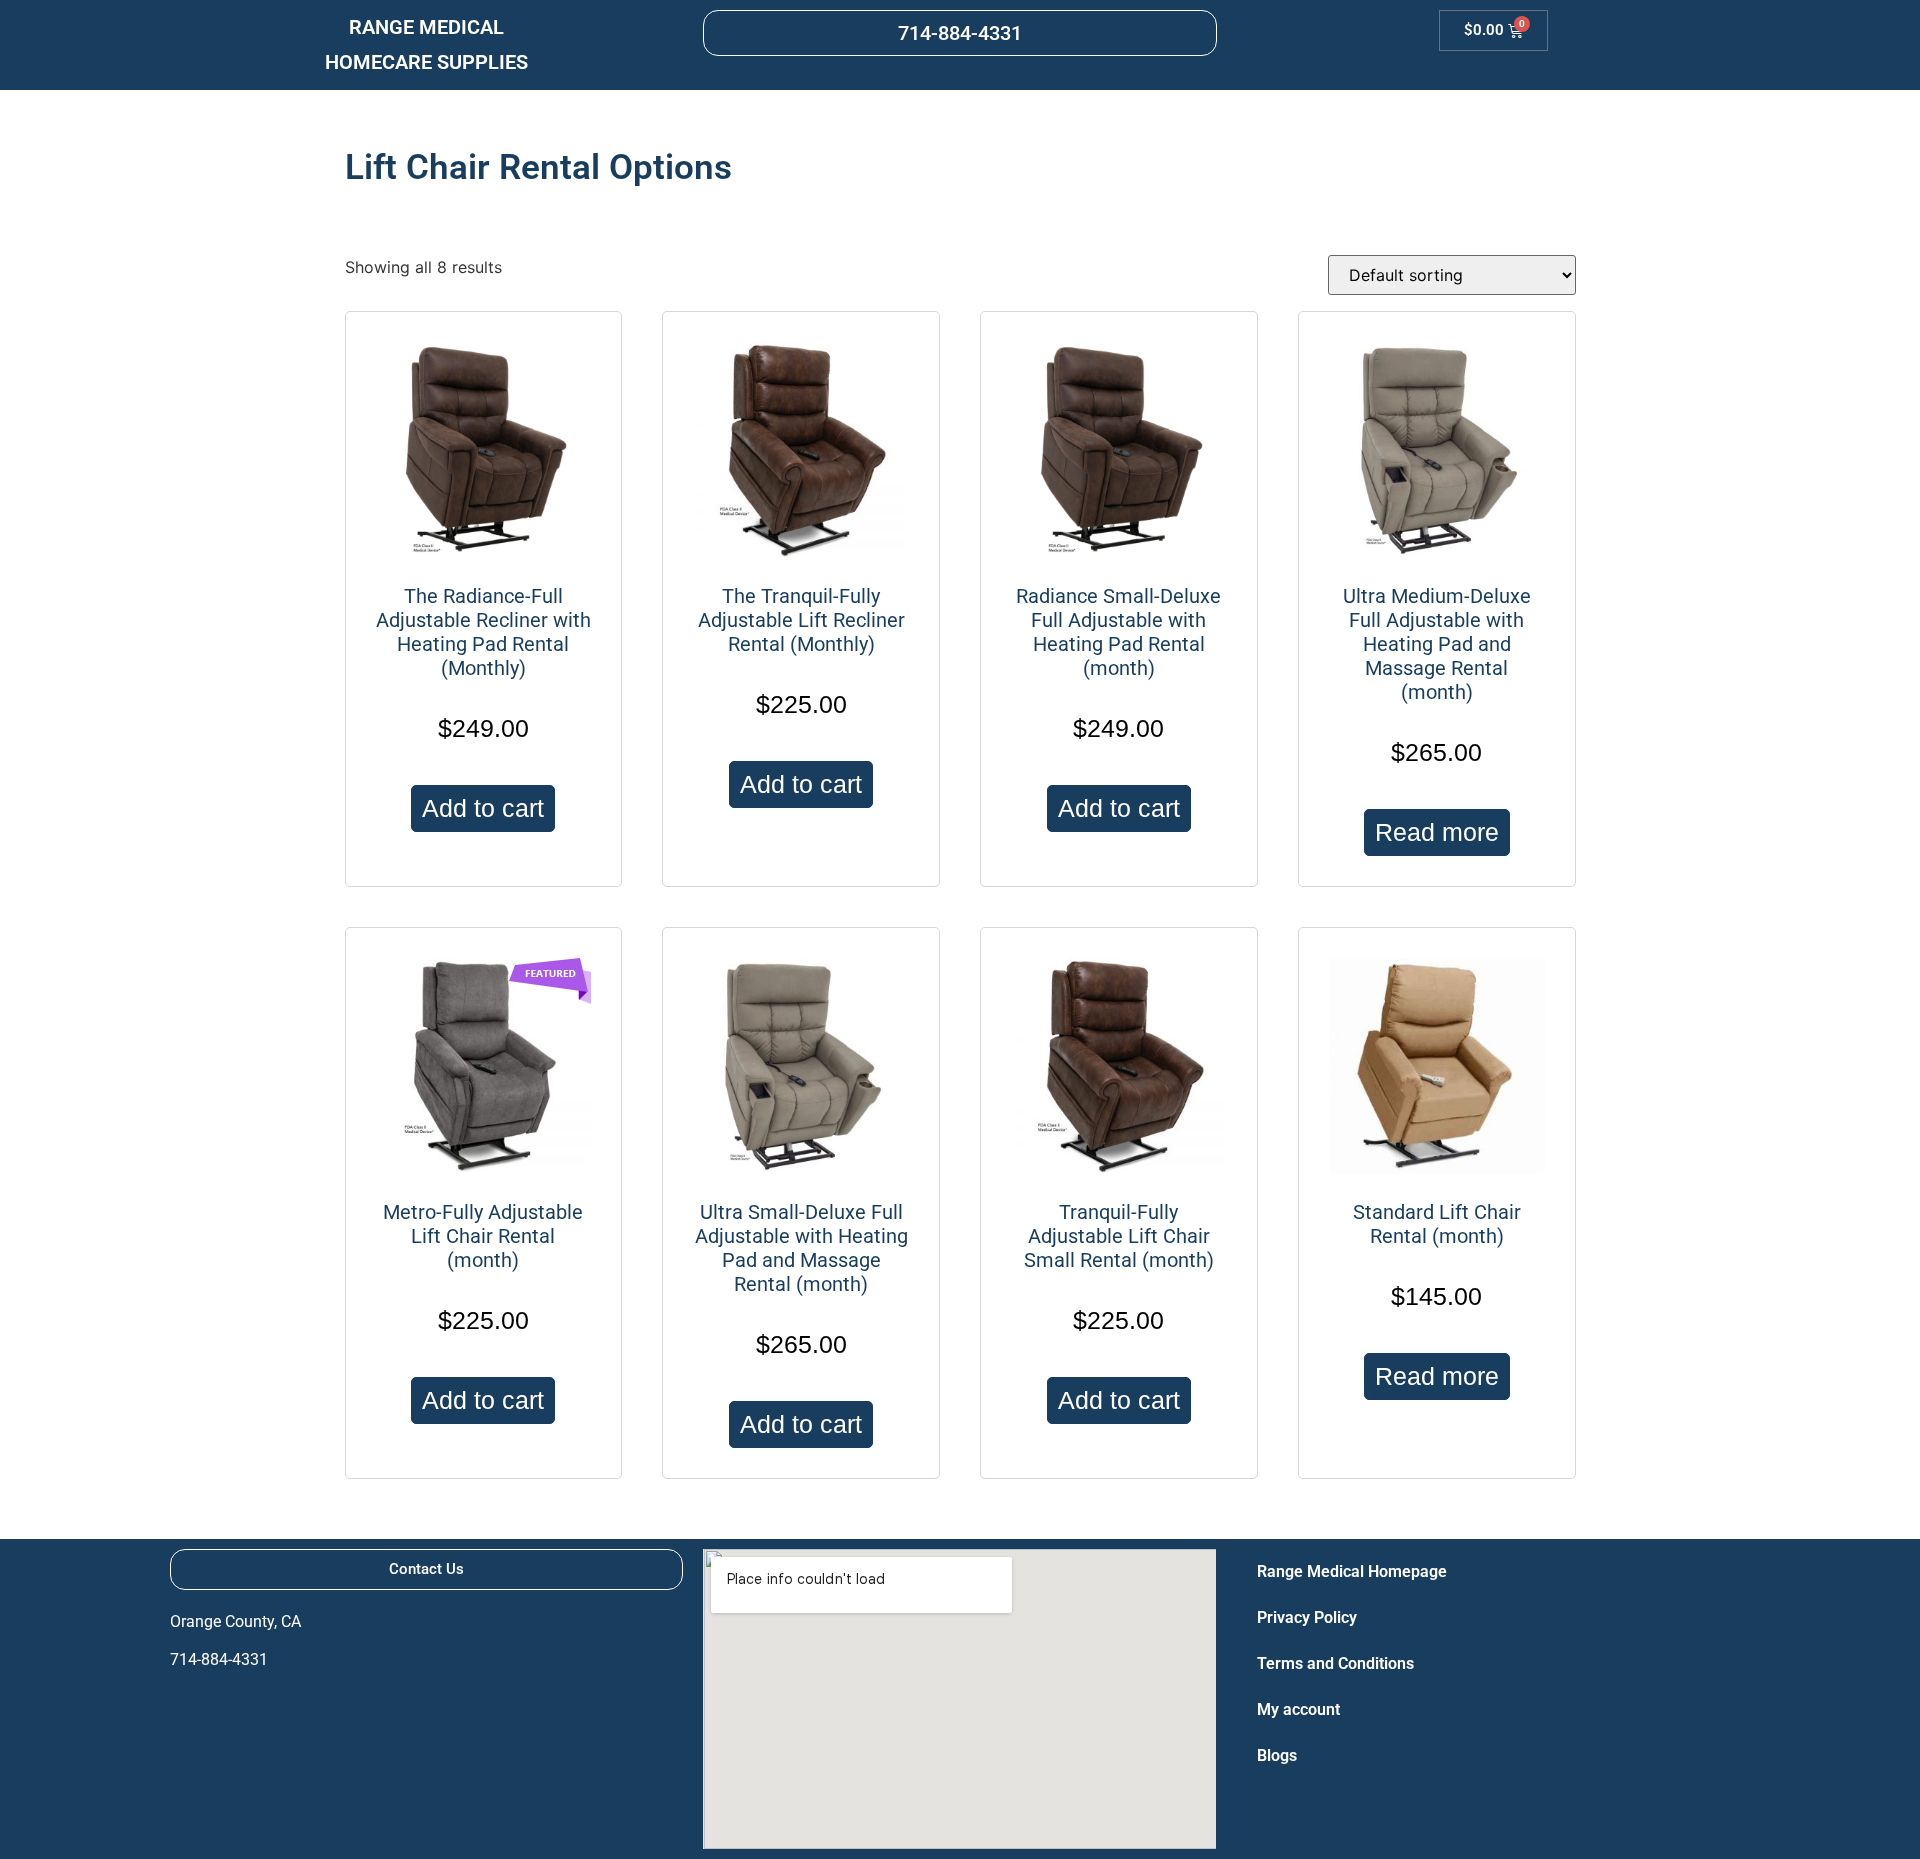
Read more (1437, 832)
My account (1298, 1709)
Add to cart (483, 808)
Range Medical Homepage (1352, 1571)
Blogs (1277, 1755)
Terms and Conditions (1335, 1663)
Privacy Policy (1307, 1617)
